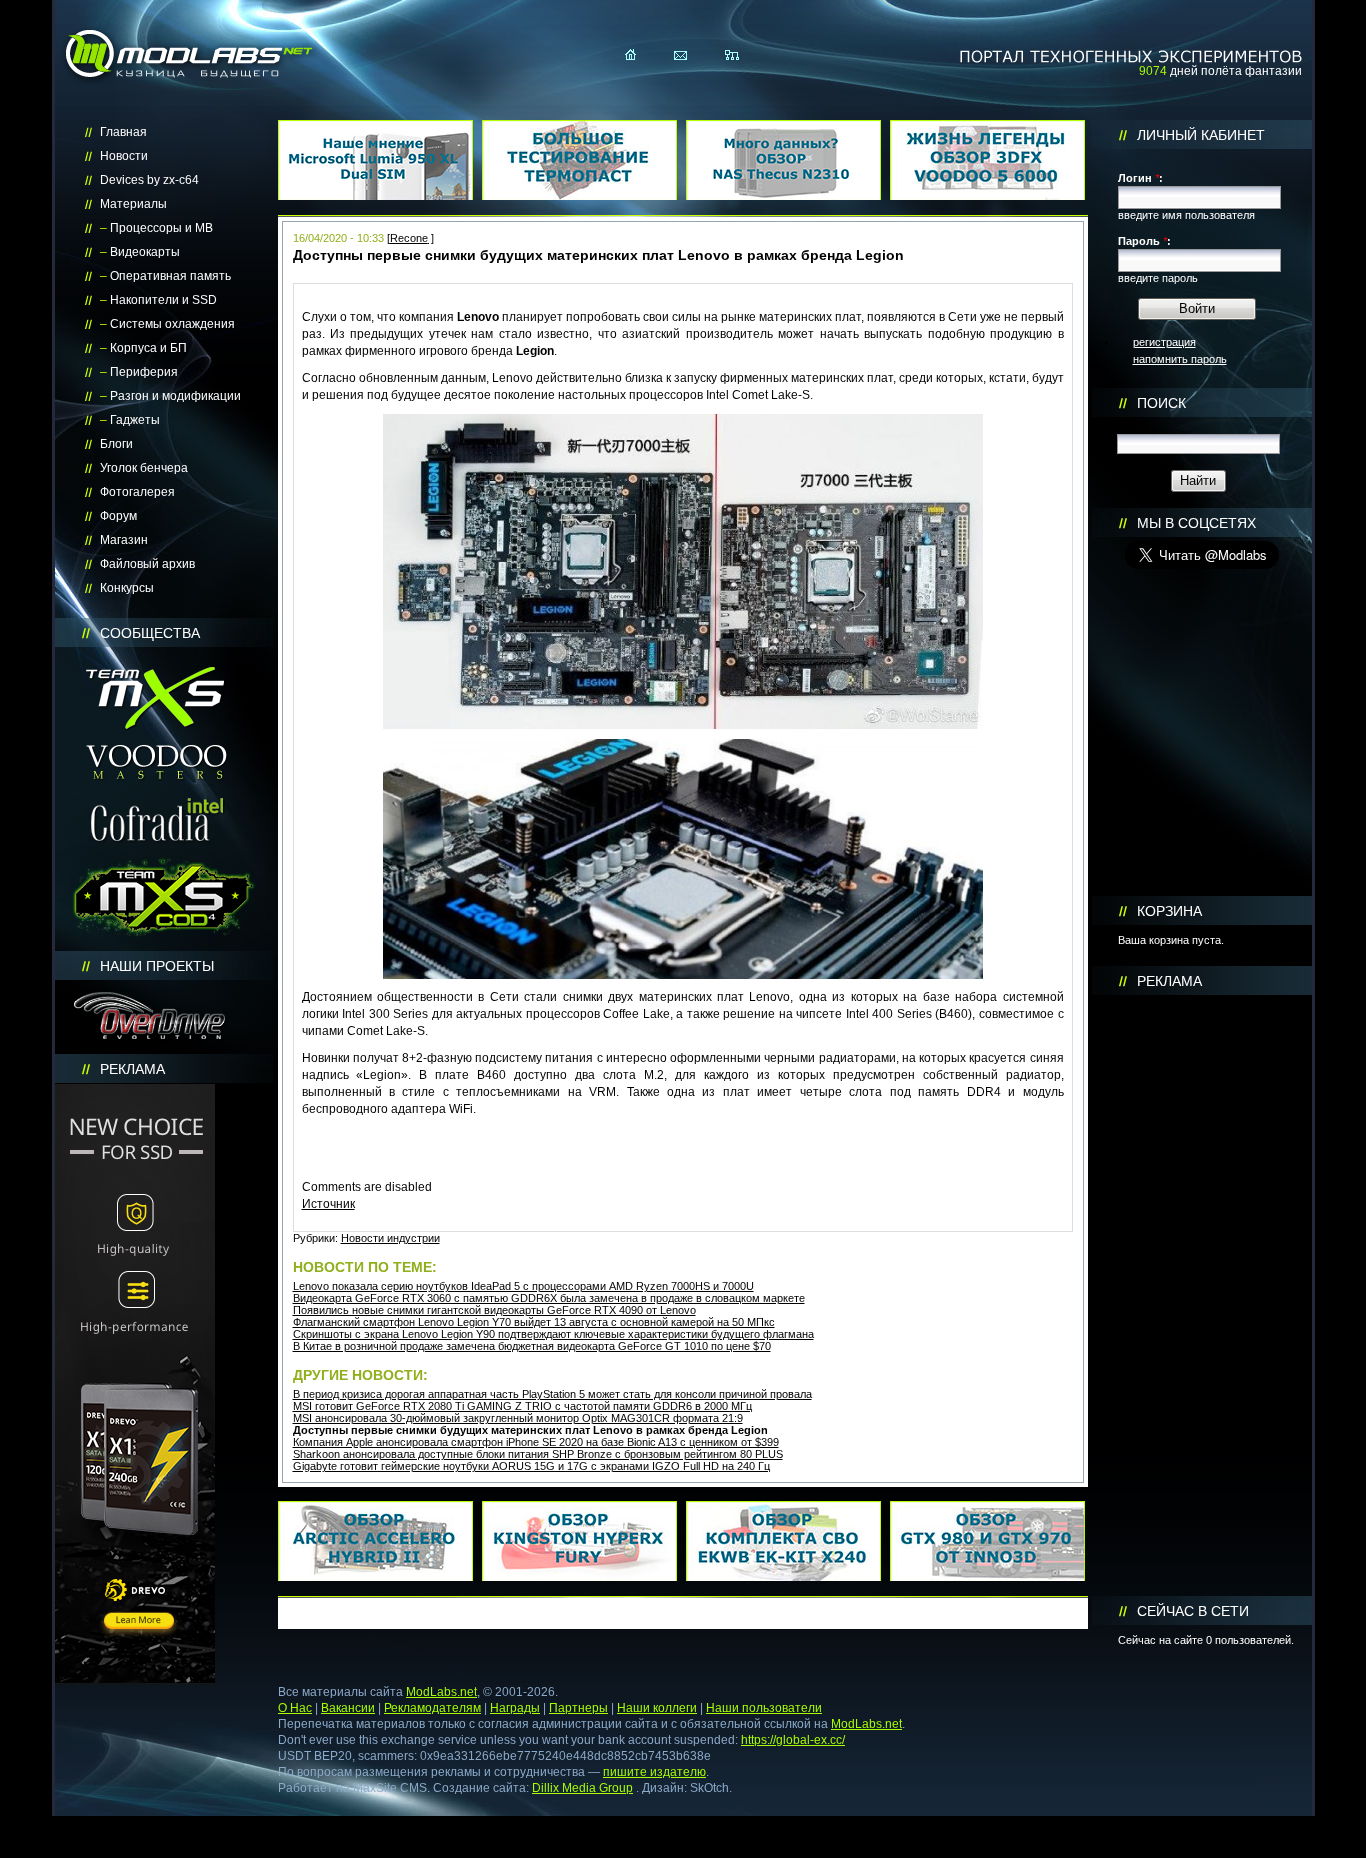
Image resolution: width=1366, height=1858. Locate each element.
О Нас (295, 1708)
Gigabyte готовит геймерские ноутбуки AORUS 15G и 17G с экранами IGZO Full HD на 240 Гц (531, 1466)
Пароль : (1144, 241)
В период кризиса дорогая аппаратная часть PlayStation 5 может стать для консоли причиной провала (552, 1394)
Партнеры (578, 1708)
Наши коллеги (657, 1708)
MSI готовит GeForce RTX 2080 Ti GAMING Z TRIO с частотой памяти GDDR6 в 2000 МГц (522, 1406)
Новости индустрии (390, 1238)
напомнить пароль (1180, 359)
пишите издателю (654, 1772)
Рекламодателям (432, 1708)
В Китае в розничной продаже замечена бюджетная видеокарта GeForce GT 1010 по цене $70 (532, 1346)
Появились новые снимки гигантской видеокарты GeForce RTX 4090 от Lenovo (494, 1310)
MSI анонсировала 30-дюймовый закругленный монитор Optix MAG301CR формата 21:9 (518, 1418)
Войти (1197, 308)
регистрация (1164, 342)
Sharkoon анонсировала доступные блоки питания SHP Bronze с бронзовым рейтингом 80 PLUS (538, 1454)
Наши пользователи (764, 1708)
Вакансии (348, 1708)
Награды (515, 1708)
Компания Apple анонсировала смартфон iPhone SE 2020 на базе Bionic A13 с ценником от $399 (536, 1442)
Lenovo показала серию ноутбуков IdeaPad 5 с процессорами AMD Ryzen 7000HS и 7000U (523, 1286)
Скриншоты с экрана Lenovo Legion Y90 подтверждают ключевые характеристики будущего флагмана (553, 1334)
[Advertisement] (1202, 1296)
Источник (328, 1204)
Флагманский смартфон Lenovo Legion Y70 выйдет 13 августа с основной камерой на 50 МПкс (534, 1322)
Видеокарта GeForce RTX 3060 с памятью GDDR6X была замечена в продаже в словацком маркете (549, 1298)
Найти (1198, 480)
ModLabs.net (441, 1692)
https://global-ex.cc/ (793, 1740)
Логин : (1140, 178)
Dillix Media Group (582, 1788)
